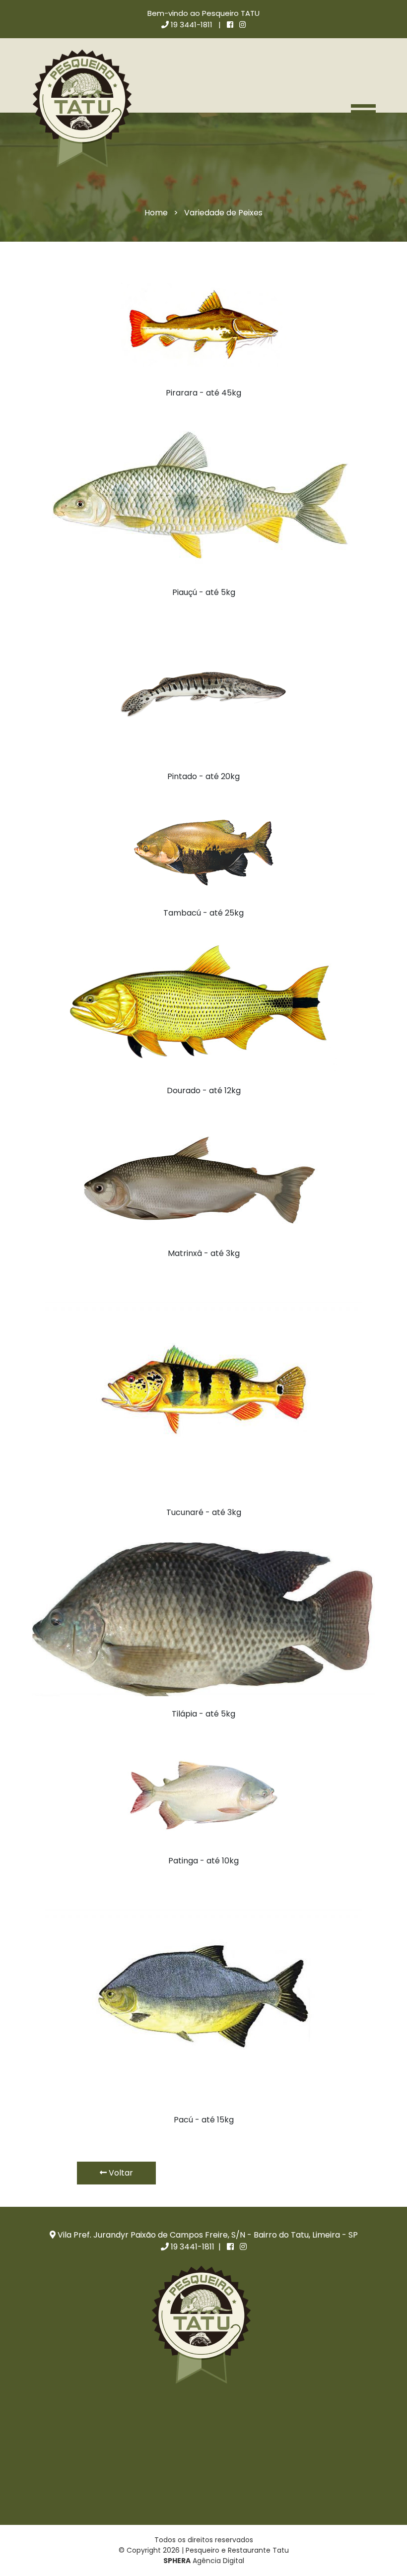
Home (156, 213)
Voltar (120, 2173)
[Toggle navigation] (363, 111)
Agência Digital (204, 2561)
